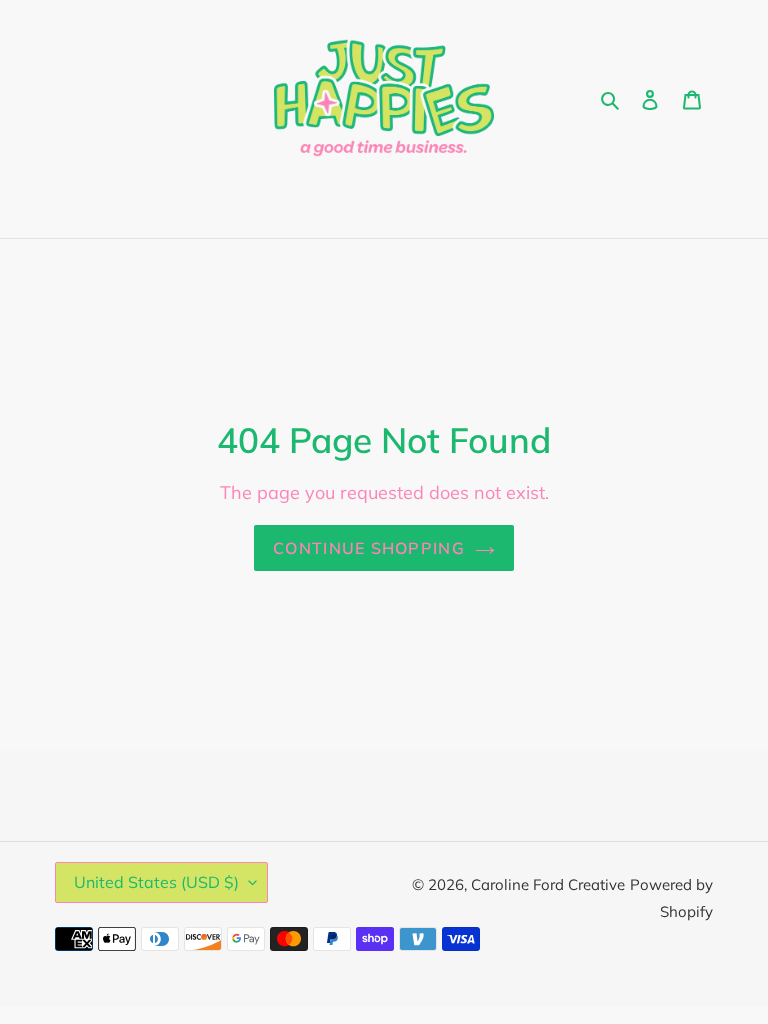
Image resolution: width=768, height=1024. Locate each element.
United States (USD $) (156, 882)
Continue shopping (369, 548)
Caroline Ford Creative (548, 884)
